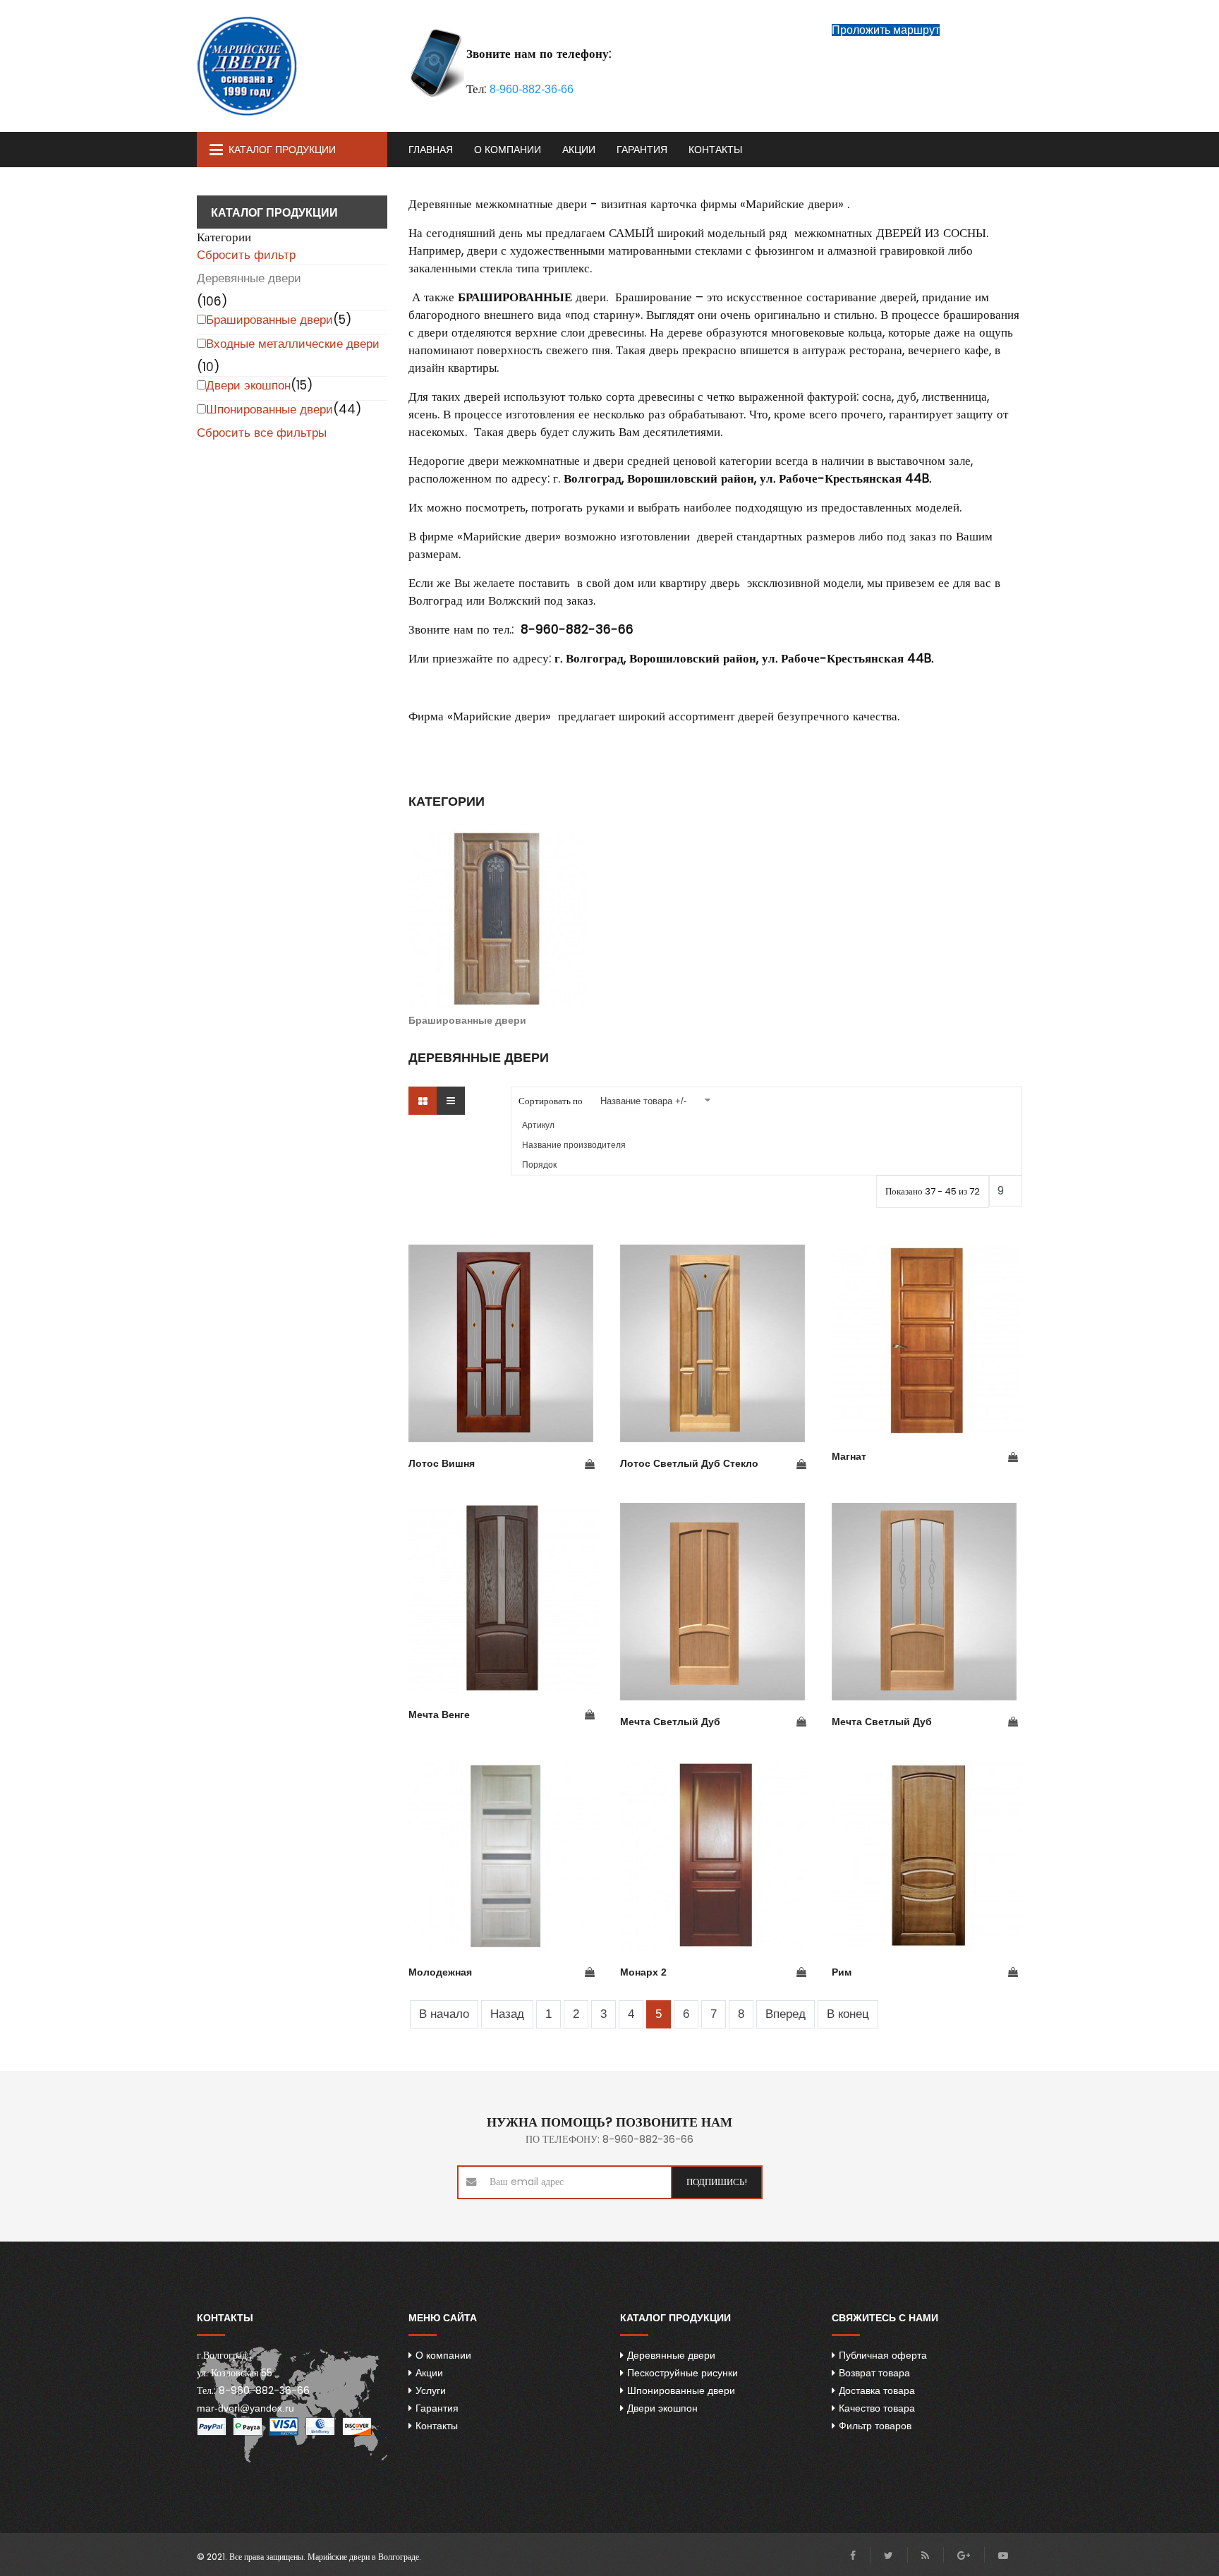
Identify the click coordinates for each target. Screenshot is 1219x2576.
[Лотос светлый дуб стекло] (715, 1343)
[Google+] (964, 2556)
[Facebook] (853, 2556)
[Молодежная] (504, 1856)
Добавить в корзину (590, 1465)
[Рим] (927, 1856)
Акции (579, 150)
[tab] (292, 237)
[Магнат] (927, 1340)
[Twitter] (889, 2556)
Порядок (539, 1165)
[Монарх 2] (715, 1856)
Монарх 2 (643, 1972)
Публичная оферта (883, 2355)
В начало (444, 2014)
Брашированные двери (269, 320)
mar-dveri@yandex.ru (245, 2408)
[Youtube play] (1003, 2556)
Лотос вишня (442, 1463)
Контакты (715, 150)
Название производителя (574, 1145)
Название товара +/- (643, 1101)
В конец (848, 2014)
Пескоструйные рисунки (683, 2373)
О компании (508, 150)
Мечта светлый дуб (670, 1722)
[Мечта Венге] (504, 1598)
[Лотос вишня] (504, 1343)
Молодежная (440, 1972)
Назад (507, 2014)
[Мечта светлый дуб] (715, 1602)
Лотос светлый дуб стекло (689, 1463)
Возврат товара (874, 2373)
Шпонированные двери (269, 410)
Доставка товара (877, 2390)
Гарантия (642, 150)
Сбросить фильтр (246, 255)
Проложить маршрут (886, 30)
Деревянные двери (249, 278)
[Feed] (925, 2556)
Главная (431, 150)
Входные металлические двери (293, 344)
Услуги (431, 2390)
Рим (842, 1972)
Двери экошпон (248, 386)
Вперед (786, 2014)
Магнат (849, 1456)
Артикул (538, 1125)
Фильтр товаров (875, 2426)
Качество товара (877, 2408)
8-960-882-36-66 (532, 89)
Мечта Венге (439, 1715)
